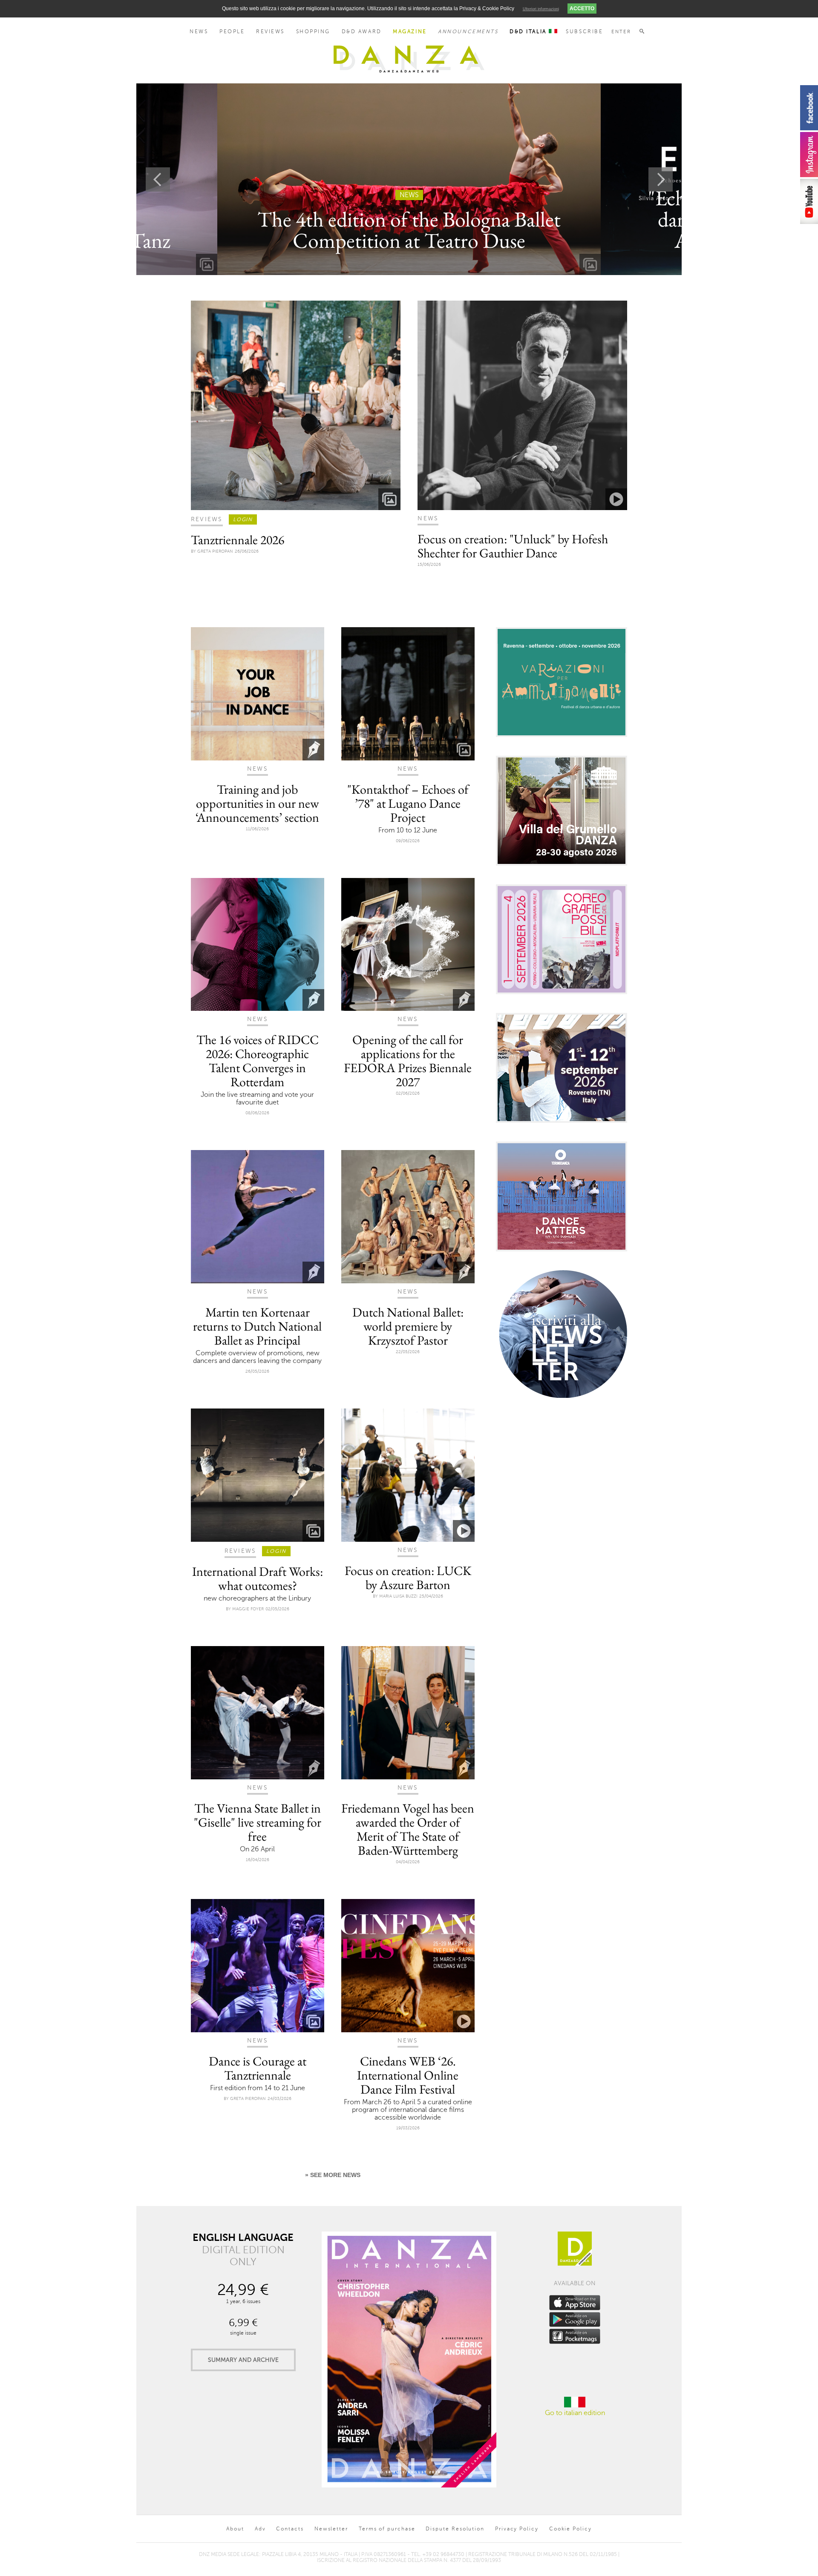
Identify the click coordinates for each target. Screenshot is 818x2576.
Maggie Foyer (248, 1609)
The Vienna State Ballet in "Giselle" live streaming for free (258, 1822)
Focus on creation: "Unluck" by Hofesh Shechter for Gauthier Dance (513, 546)
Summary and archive (243, 2360)
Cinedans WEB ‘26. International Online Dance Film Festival (408, 2075)
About (235, 2529)
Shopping (313, 32)
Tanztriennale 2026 (238, 540)
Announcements (468, 32)
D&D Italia (529, 32)
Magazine (410, 32)
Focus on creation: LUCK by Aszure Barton (408, 1578)
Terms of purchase (387, 2529)
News (199, 32)
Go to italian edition (575, 2413)
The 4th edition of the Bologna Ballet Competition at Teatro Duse (409, 230)
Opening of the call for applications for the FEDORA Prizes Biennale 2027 (408, 1061)
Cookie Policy (570, 2529)
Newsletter (331, 2529)
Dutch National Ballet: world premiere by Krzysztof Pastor (408, 1326)
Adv (260, 2529)
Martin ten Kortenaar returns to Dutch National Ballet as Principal (257, 1326)
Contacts (290, 2529)
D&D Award (362, 32)
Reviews (270, 32)
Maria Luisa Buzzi (398, 1596)
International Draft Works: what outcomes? (258, 1578)
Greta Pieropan (215, 551)
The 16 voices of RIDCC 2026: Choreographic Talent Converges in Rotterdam (258, 1061)
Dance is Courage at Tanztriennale (258, 2068)
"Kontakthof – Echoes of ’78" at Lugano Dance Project (408, 803)
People (232, 32)
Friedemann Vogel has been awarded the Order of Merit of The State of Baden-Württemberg (408, 1829)
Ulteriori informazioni (541, 9)
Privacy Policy (517, 2529)
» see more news (333, 2175)
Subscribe (584, 32)
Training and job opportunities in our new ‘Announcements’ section (257, 803)
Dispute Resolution (455, 2529)
